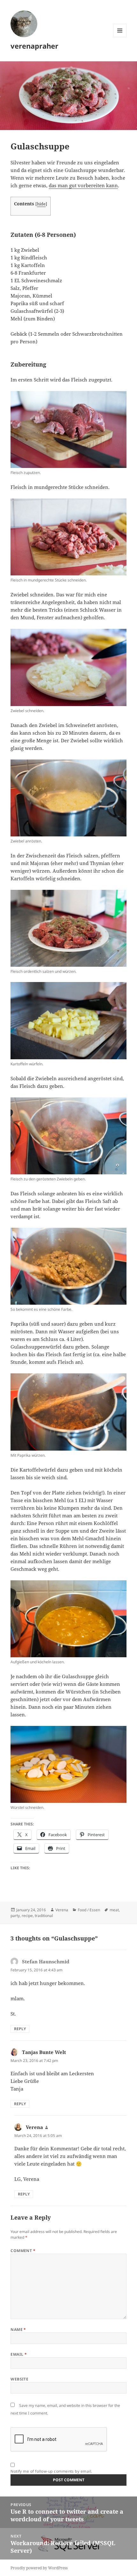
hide (41, 204)
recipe (27, 1916)
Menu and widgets (120, 37)
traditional (44, 1916)
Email (19, 2354)
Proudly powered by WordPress (39, 2568)
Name (18, 2329)
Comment (23, 2251)
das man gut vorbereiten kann (83, 185)
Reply (20, 2029)
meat (114, 1910)
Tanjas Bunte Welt (44, 2052)
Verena (62, 1910)
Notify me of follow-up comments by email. (51, 2471)
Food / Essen (89, 1910)
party (15, 1916)
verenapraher (34, 46)
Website (19, 2379)
